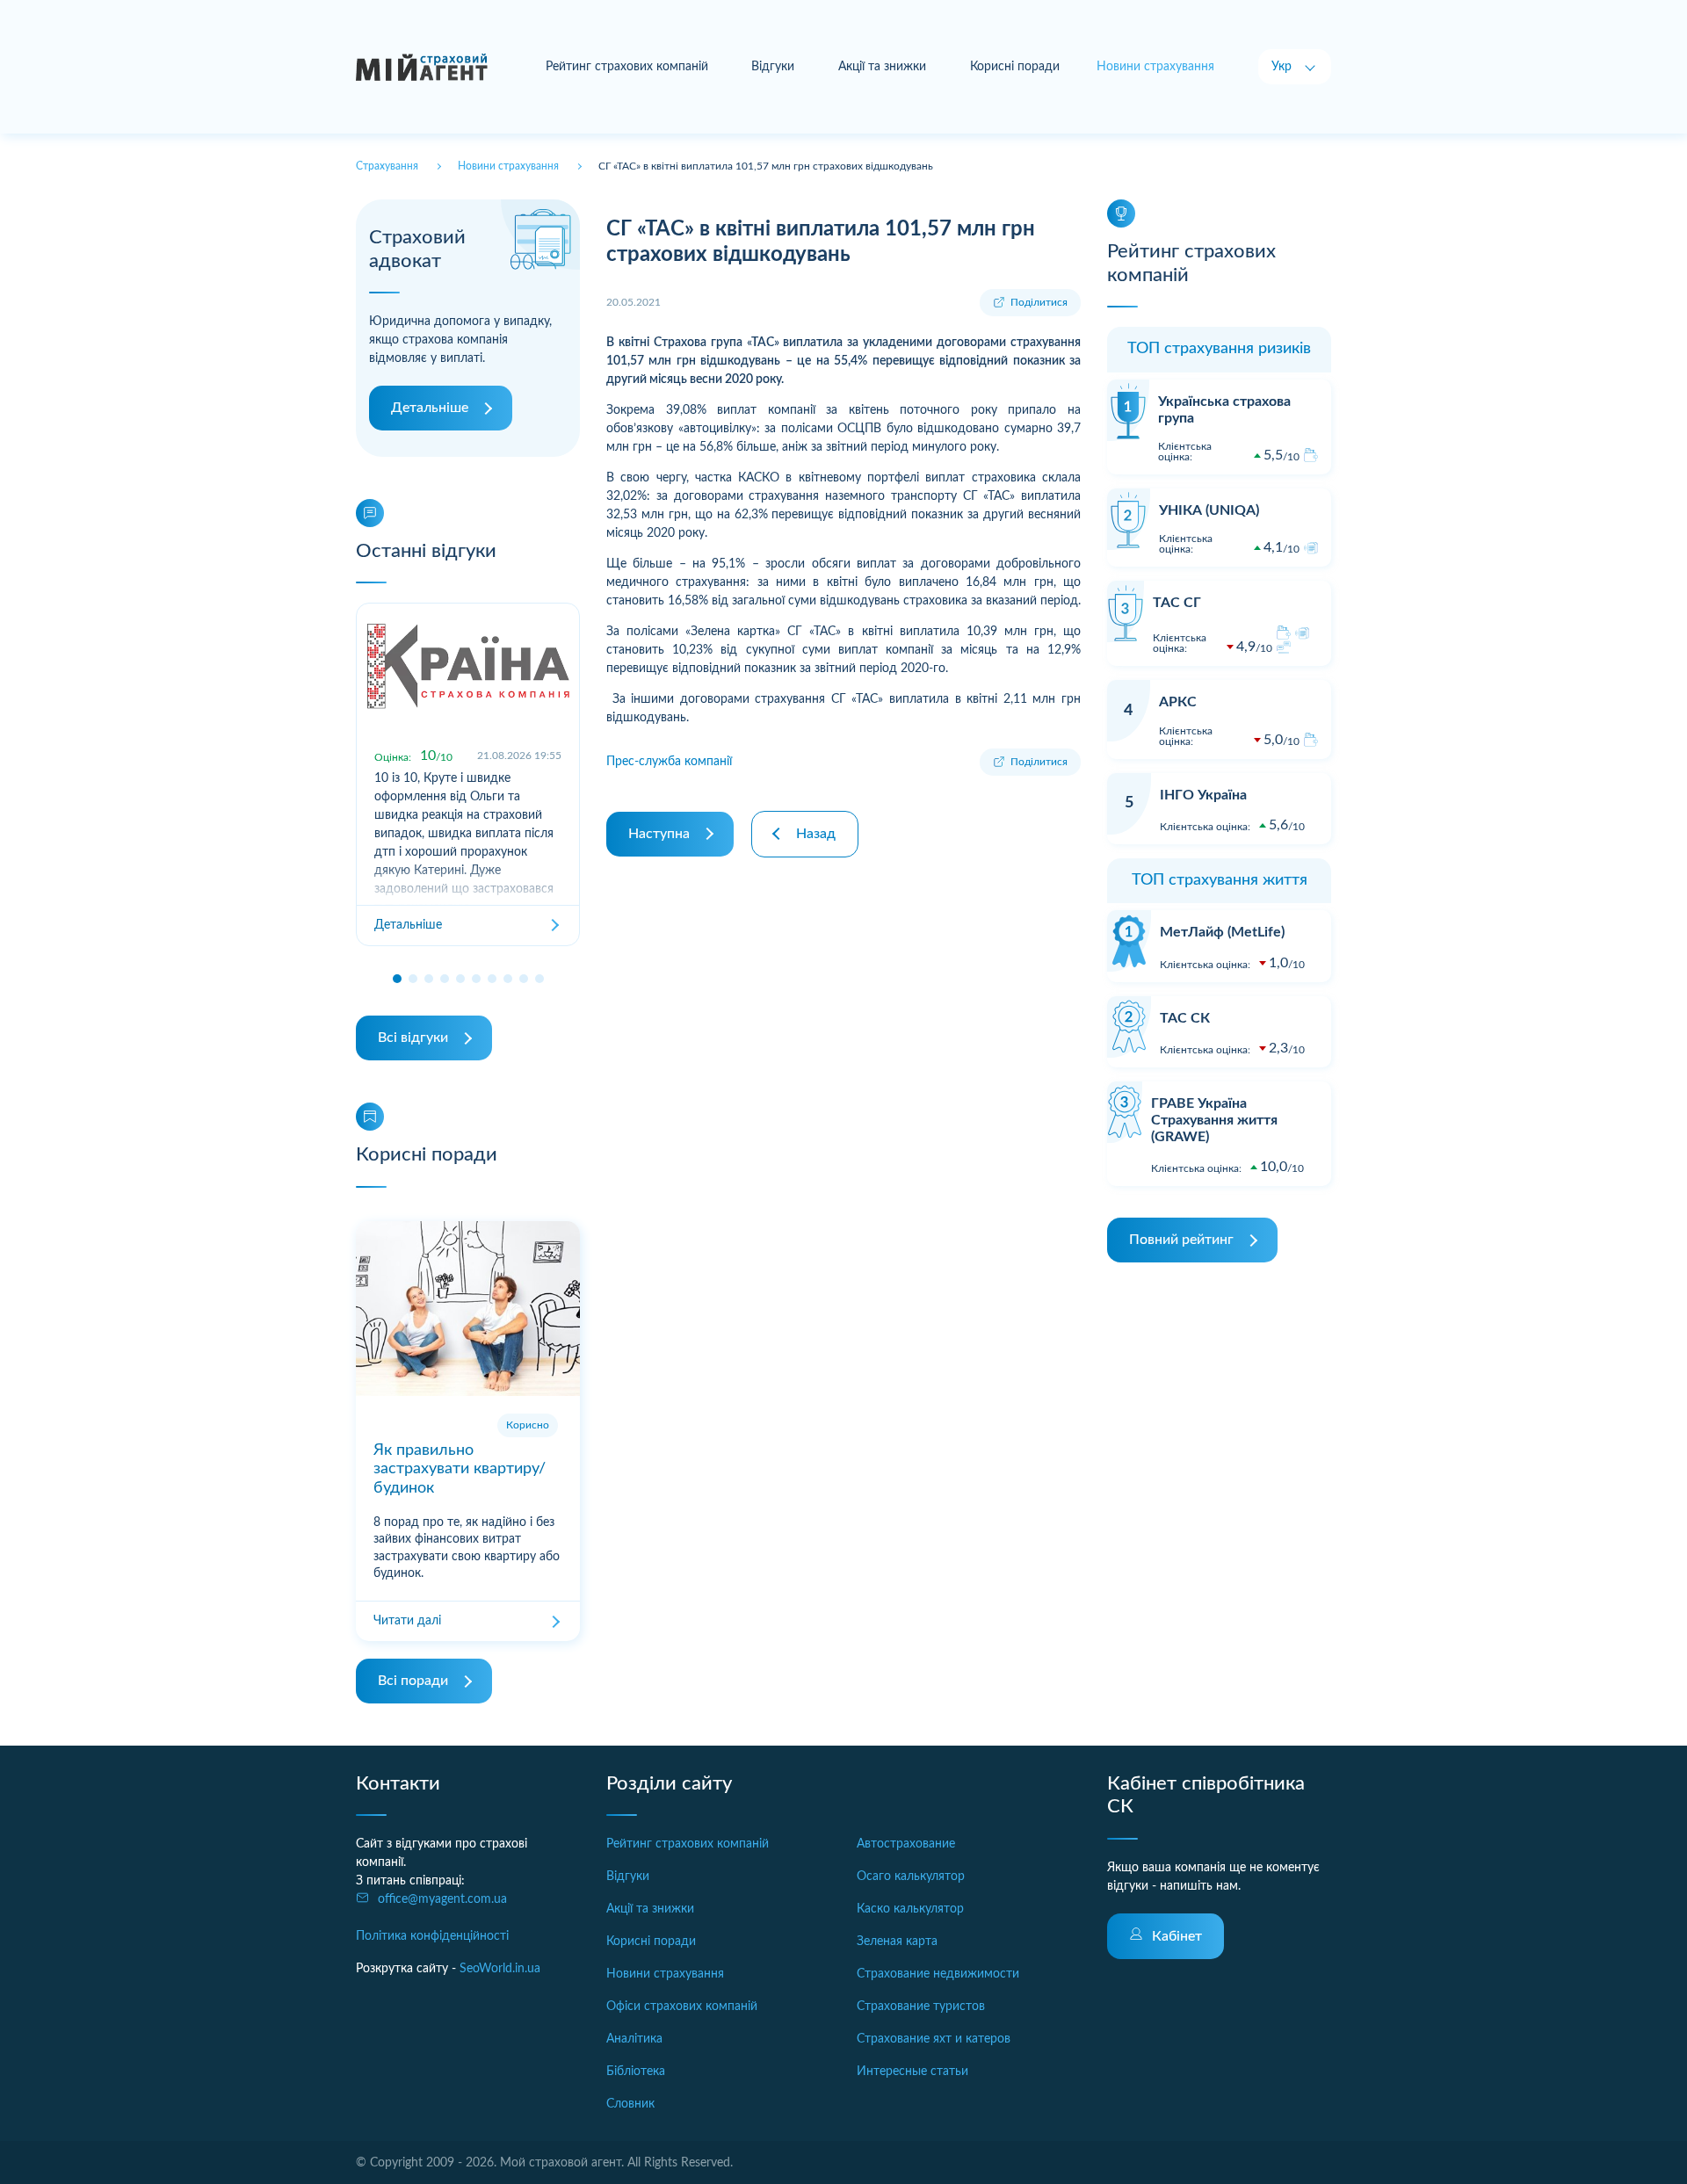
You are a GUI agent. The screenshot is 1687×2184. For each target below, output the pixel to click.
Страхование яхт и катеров (934, 2039)
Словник (630, 2104)
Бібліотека (636, 2072)
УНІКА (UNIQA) (1209, 510)
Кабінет (1177, 1936)
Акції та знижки (882, 67)
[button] (397, 979)
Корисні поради (1015, 67)
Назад (816, 834)
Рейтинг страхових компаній (627, 67)
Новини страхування (665, 1974)
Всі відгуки (413, 1038)
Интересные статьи (912, 2072)
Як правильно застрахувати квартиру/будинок (460, 1469)
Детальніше (430, 408)
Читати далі (407, 1621)
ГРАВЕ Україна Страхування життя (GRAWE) (1214, 1120)
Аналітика (634, 2039)
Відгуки (773, 67)
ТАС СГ (1177, 603)
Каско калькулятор (910, 1909)
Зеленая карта (897, 1942)
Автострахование (906, 1844)
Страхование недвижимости (938, 1974)
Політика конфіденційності (432, 1936)
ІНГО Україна (1203, 795)
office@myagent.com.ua (442, 1899)
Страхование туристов (921, 2007)
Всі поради (413, 1681)
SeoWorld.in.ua (500, 1969)
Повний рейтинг (1181, 1240)
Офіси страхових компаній (682, 2007)
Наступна (659, 834)
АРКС (1178, 702)
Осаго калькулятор (911, 1877)
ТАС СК (1185, 1018)
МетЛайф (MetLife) (1222, 932)
